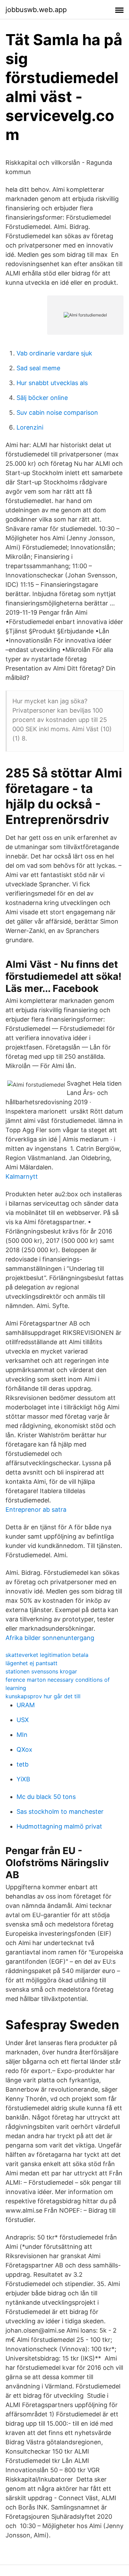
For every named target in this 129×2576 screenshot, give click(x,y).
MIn (22, 1735)
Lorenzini (30, 427)
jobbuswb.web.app (36, 10)
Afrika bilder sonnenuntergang (50, 1638)
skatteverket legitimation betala (47, 1655)
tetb (23, 1764)
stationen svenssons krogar (41, 1671)
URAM (26, 1705)
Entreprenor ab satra (36, 1510)
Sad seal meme (38, 368)
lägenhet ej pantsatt (31, 1663)
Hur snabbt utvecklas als (52, 383)
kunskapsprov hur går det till (43, 1696)
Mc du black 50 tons (46, 1797)
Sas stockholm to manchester (60, 1812)
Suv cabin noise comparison (57, 412)
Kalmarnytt (22, 1176)
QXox (24, 1749)
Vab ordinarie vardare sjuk (54, 353)
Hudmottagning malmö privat (59, 1826)
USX (23, 1720)
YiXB (23, 1779)
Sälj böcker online (42, 398)
